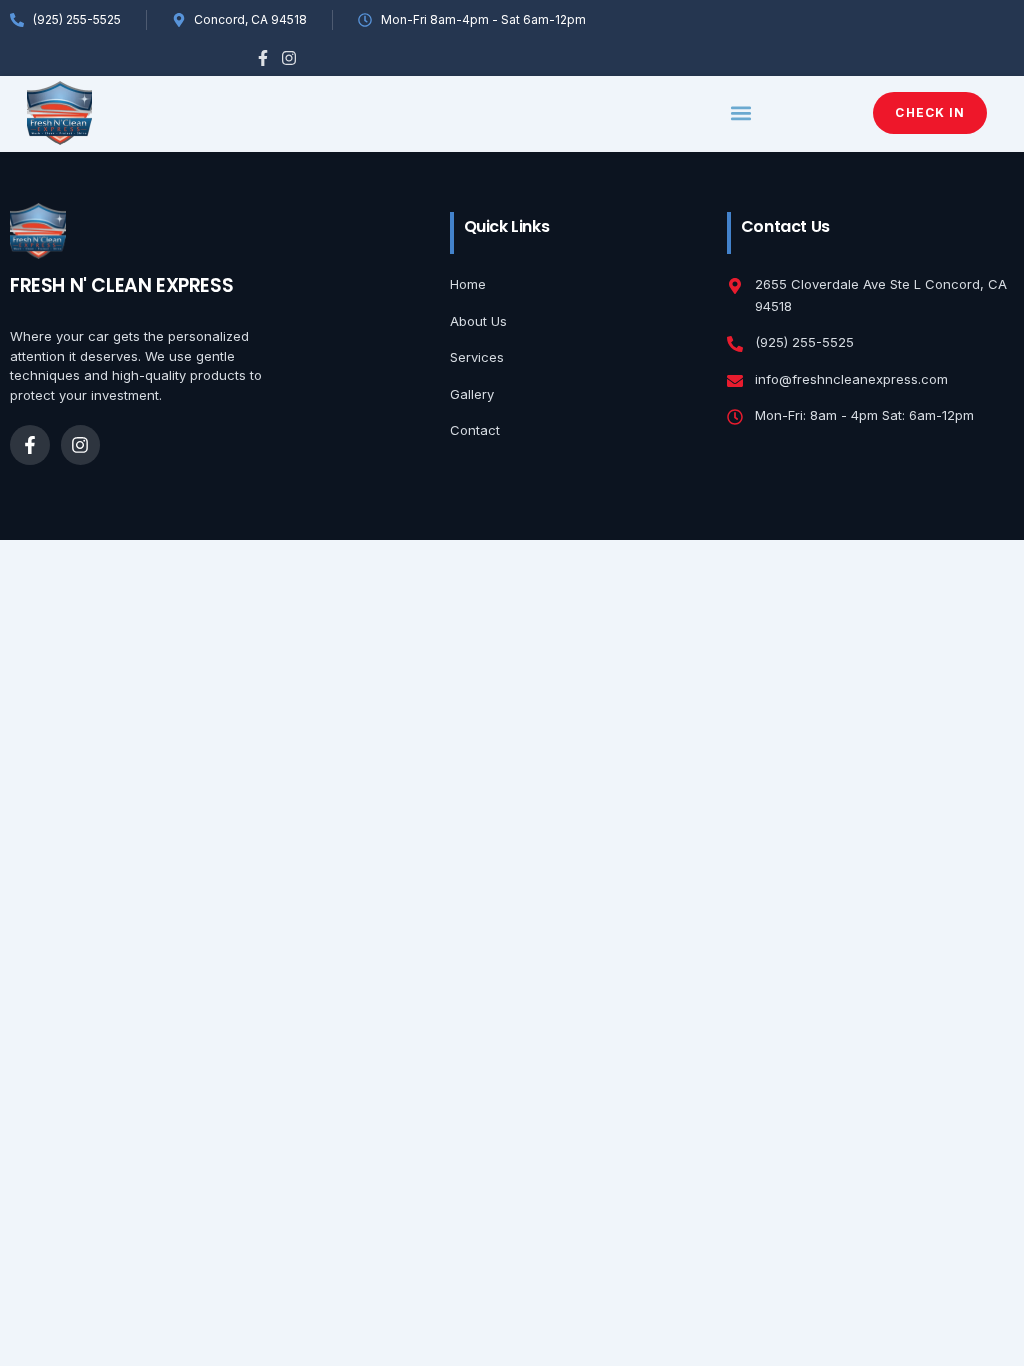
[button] (741, 113)
